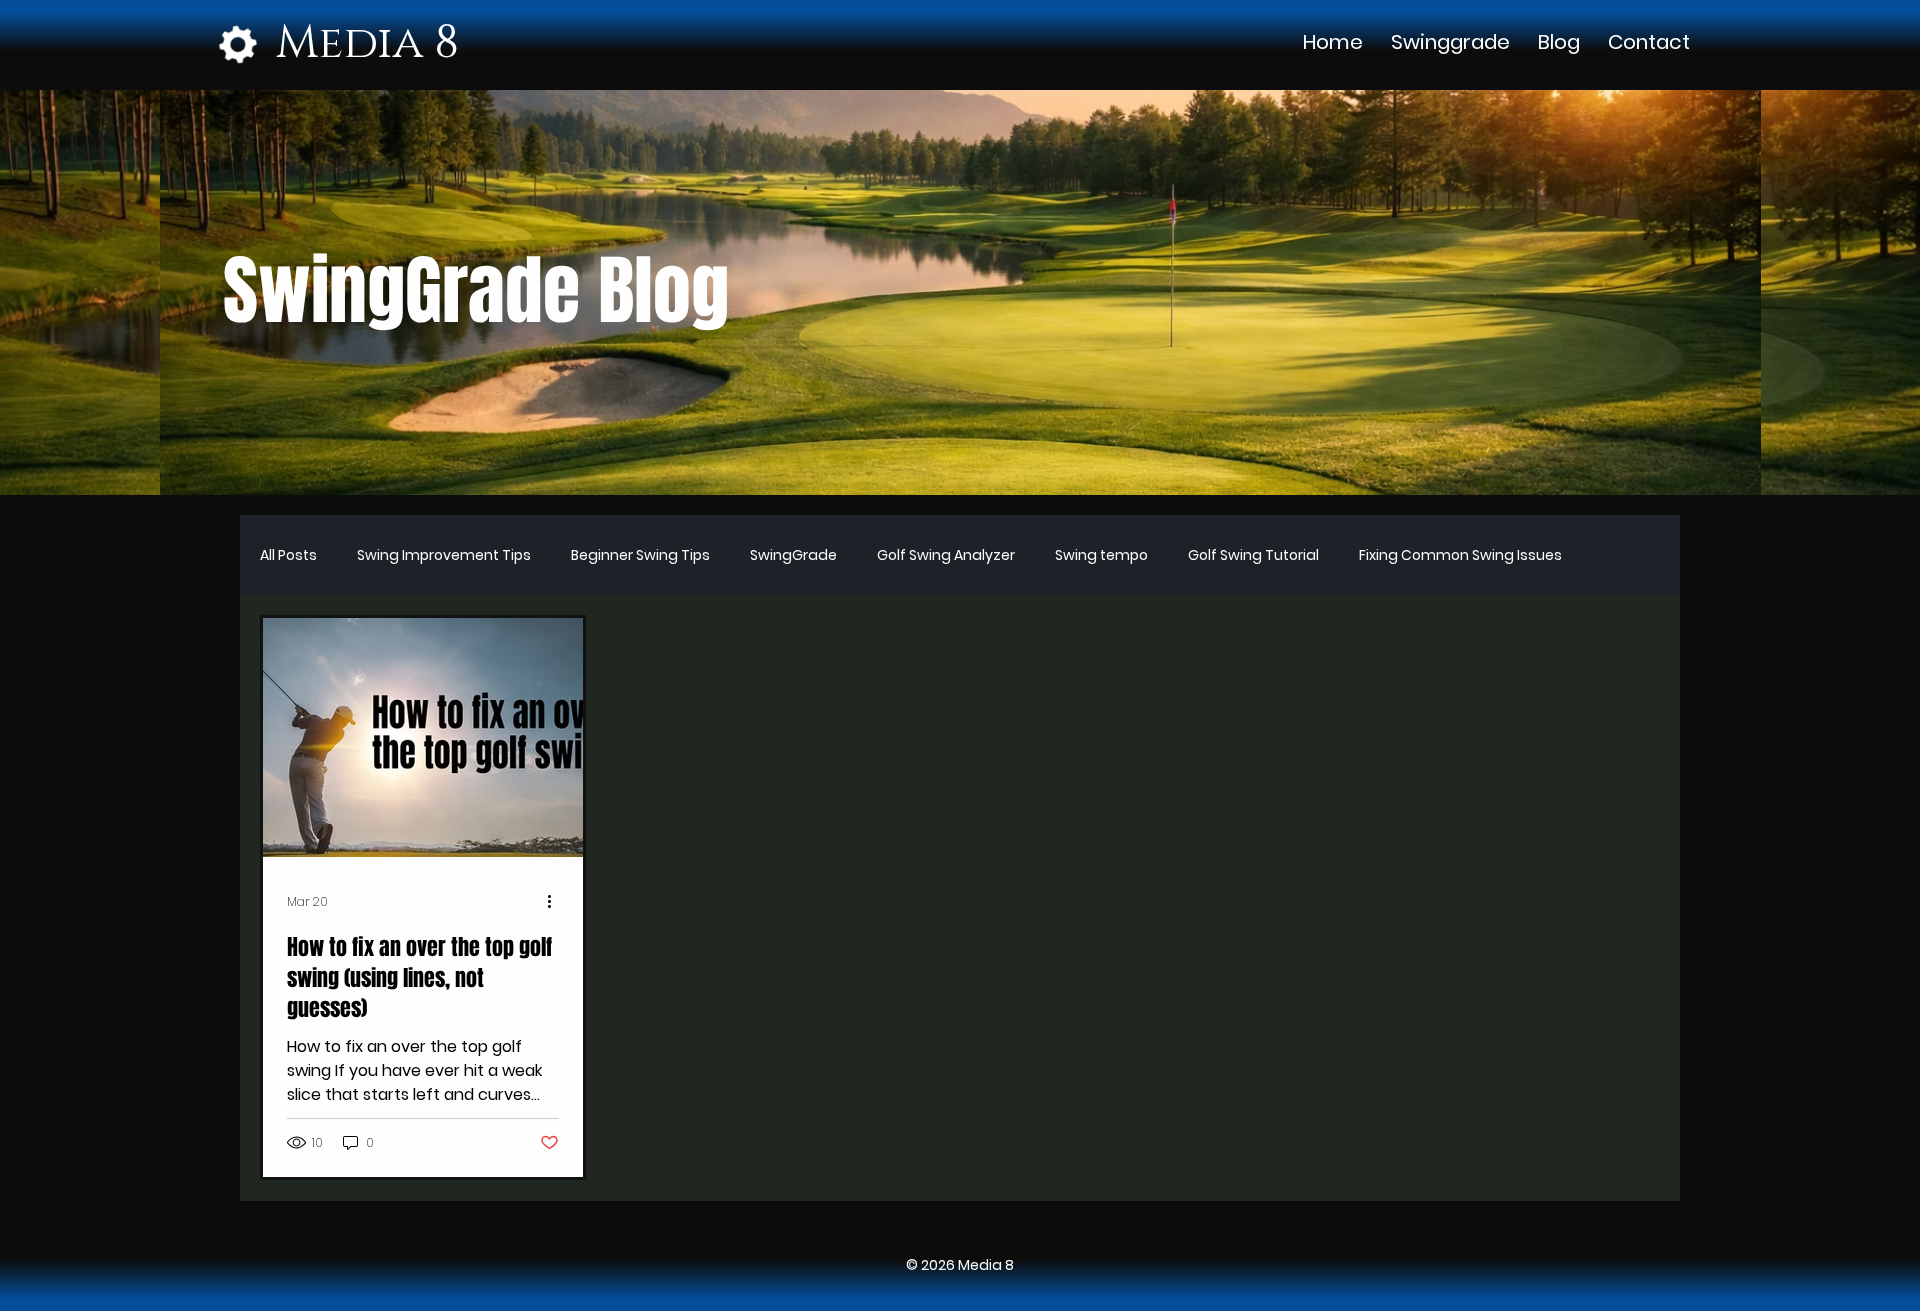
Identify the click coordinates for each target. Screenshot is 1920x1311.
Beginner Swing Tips (640, 555)
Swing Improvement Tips (444, 555)
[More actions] (556, 902)
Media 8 (367, 43)
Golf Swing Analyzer (946, 555)
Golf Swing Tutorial (1253, 555)
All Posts (288, 555)
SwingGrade (793, 555)
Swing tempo (1101, 555)
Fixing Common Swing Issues (1460, 555)
